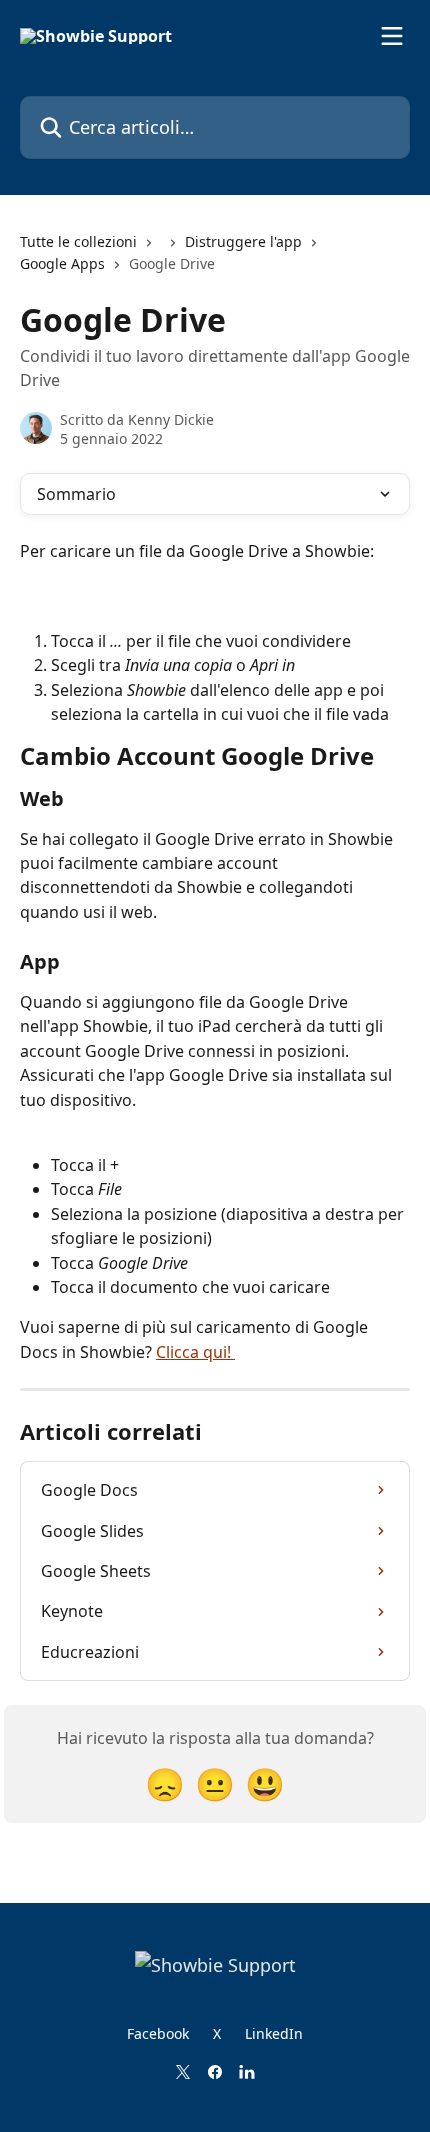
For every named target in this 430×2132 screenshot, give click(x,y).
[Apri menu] (392, 36)
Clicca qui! (195, 1352)
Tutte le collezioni (78, 241)
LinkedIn (274, 2033)
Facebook (158, 2033)
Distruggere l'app (243, 241)
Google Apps (62, 263)
